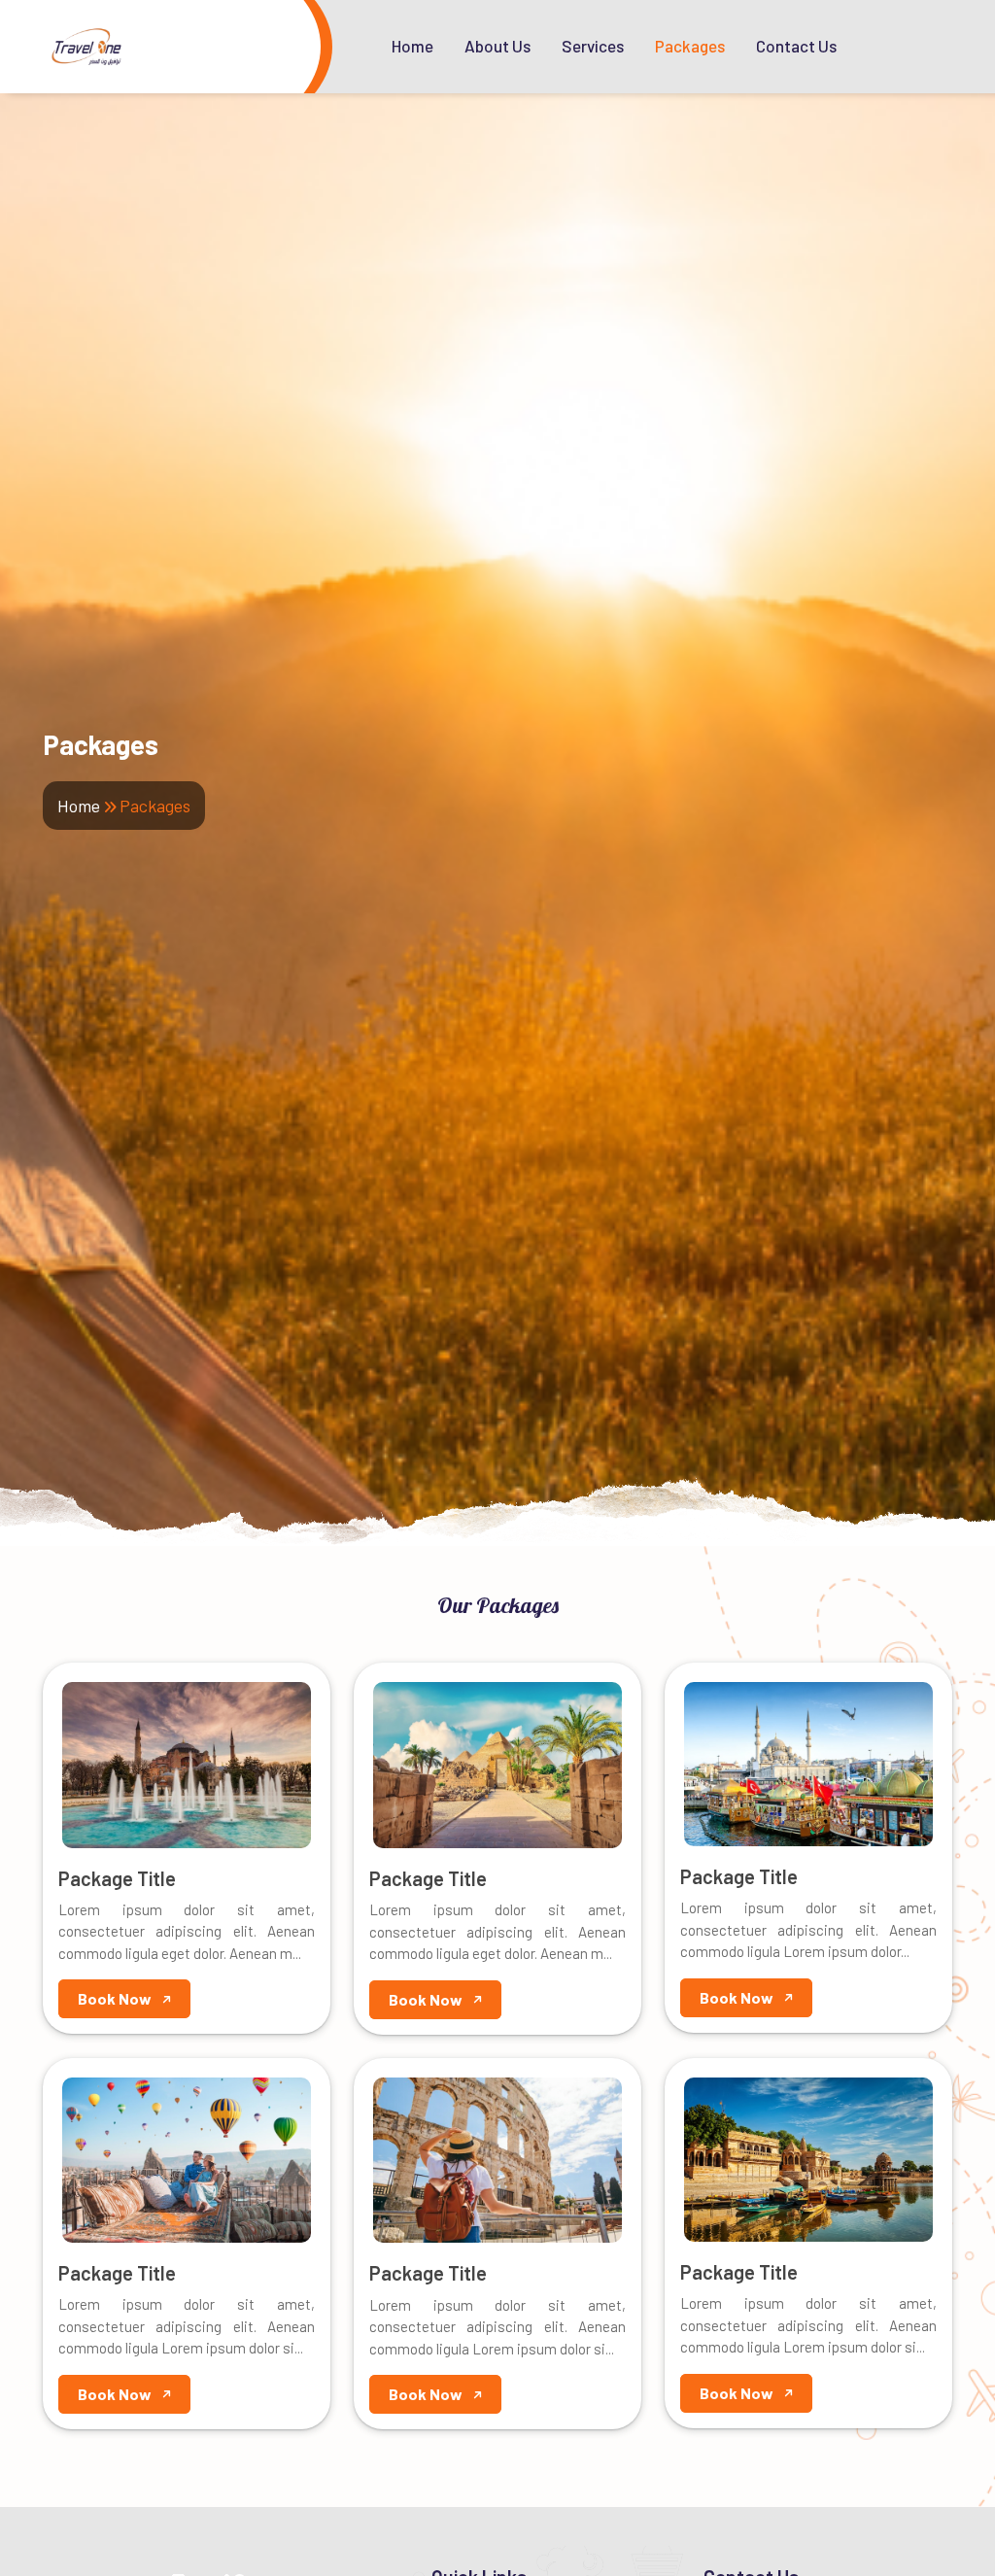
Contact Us (796, 46)
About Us (497, 46)
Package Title (117, 1878)
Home (412, 46)
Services (593, 46)
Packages (690, 46)
